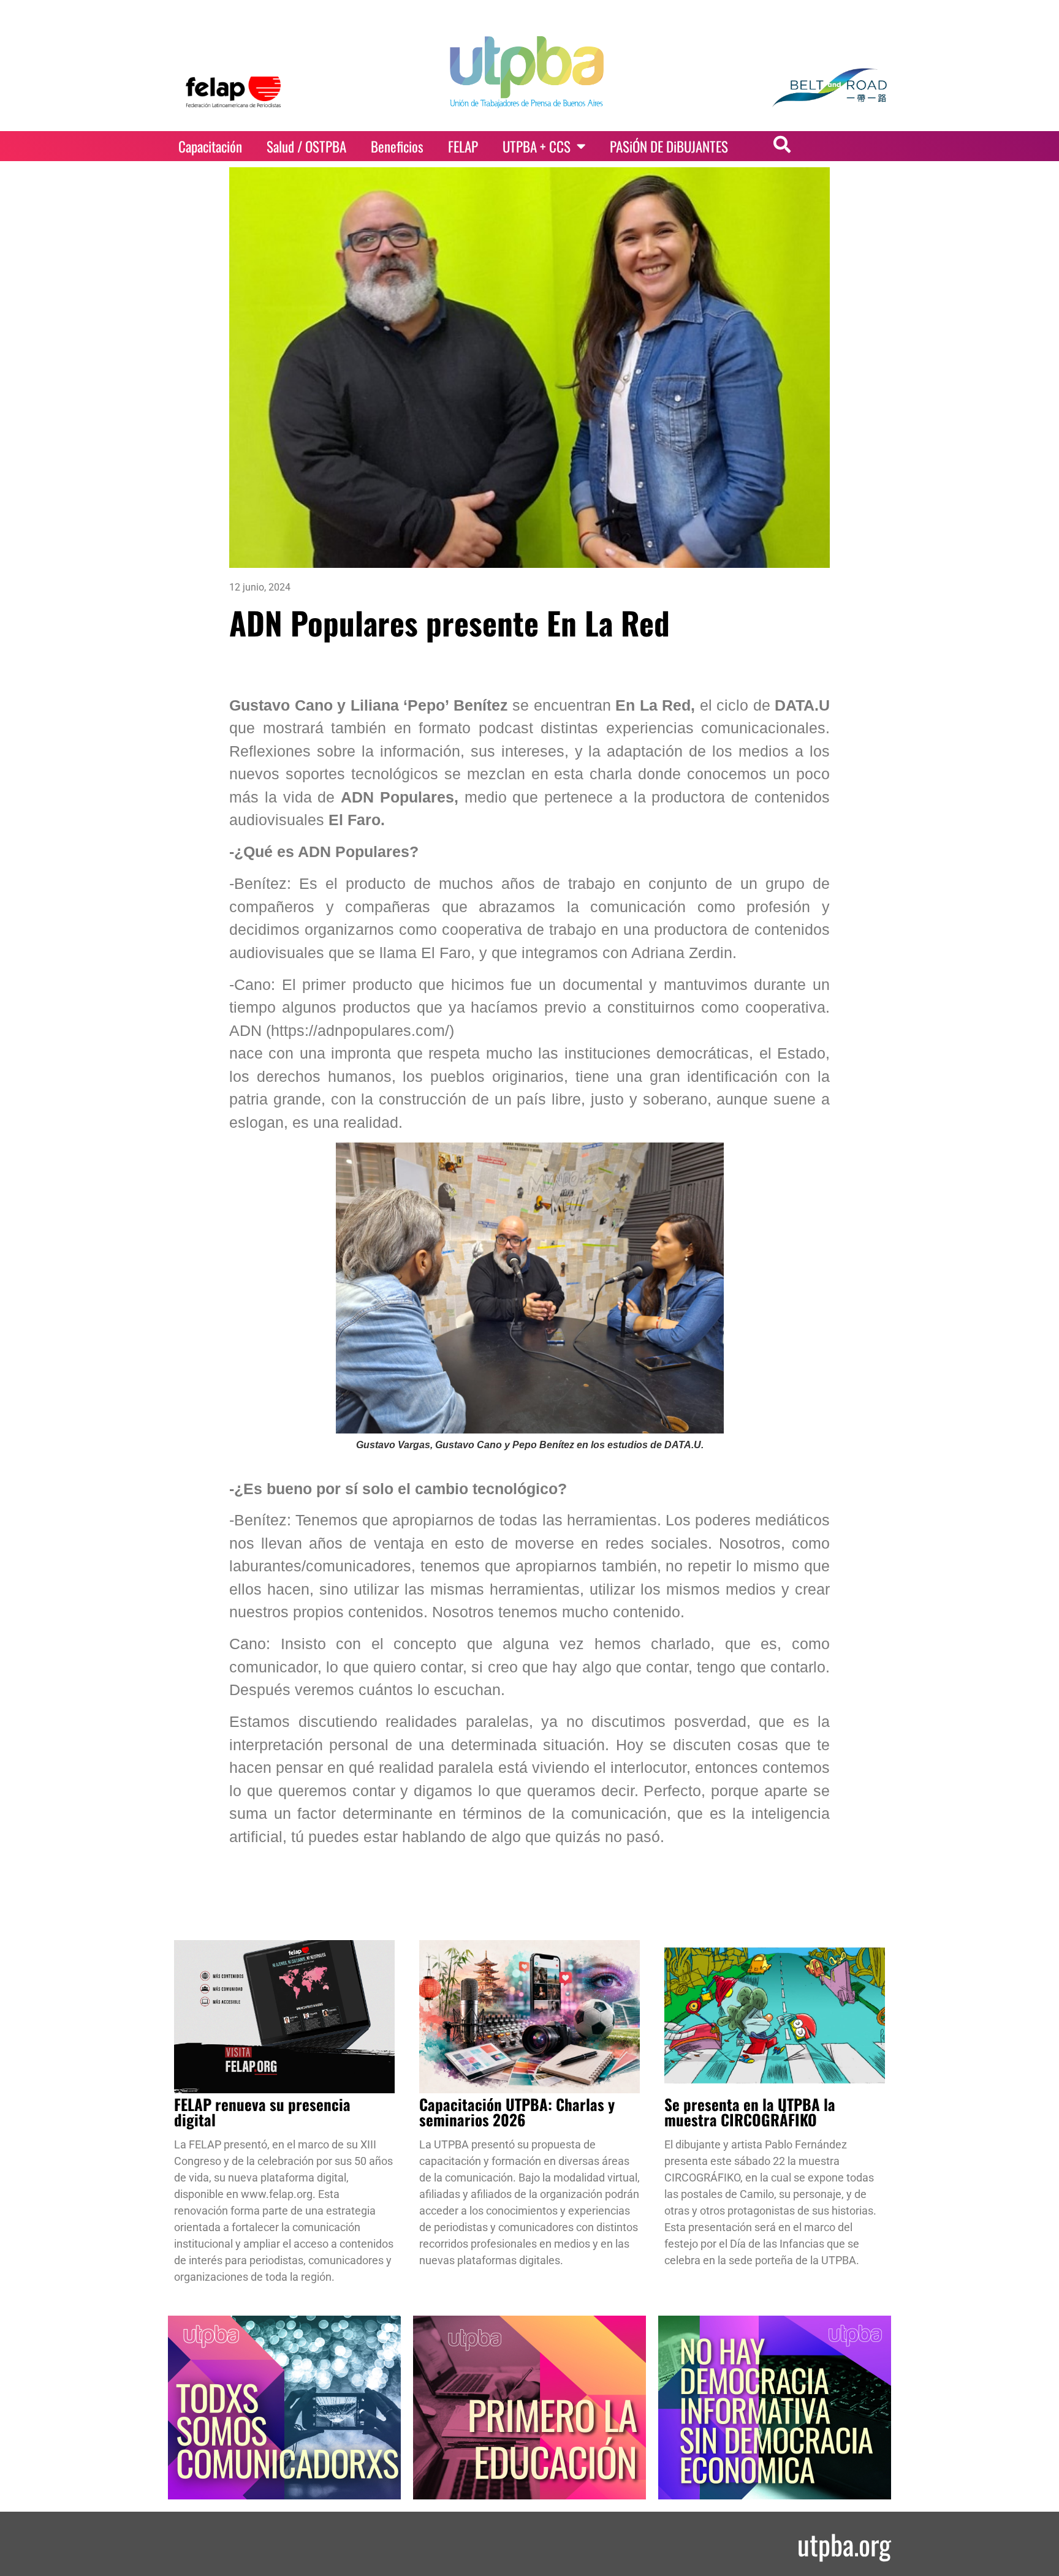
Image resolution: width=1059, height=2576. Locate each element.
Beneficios (397, 146)
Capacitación (210, 146)
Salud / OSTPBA (306, 146)
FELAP (463, 146)
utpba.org (844, 2544)
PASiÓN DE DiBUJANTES (669, 146)
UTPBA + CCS (537, 146)
